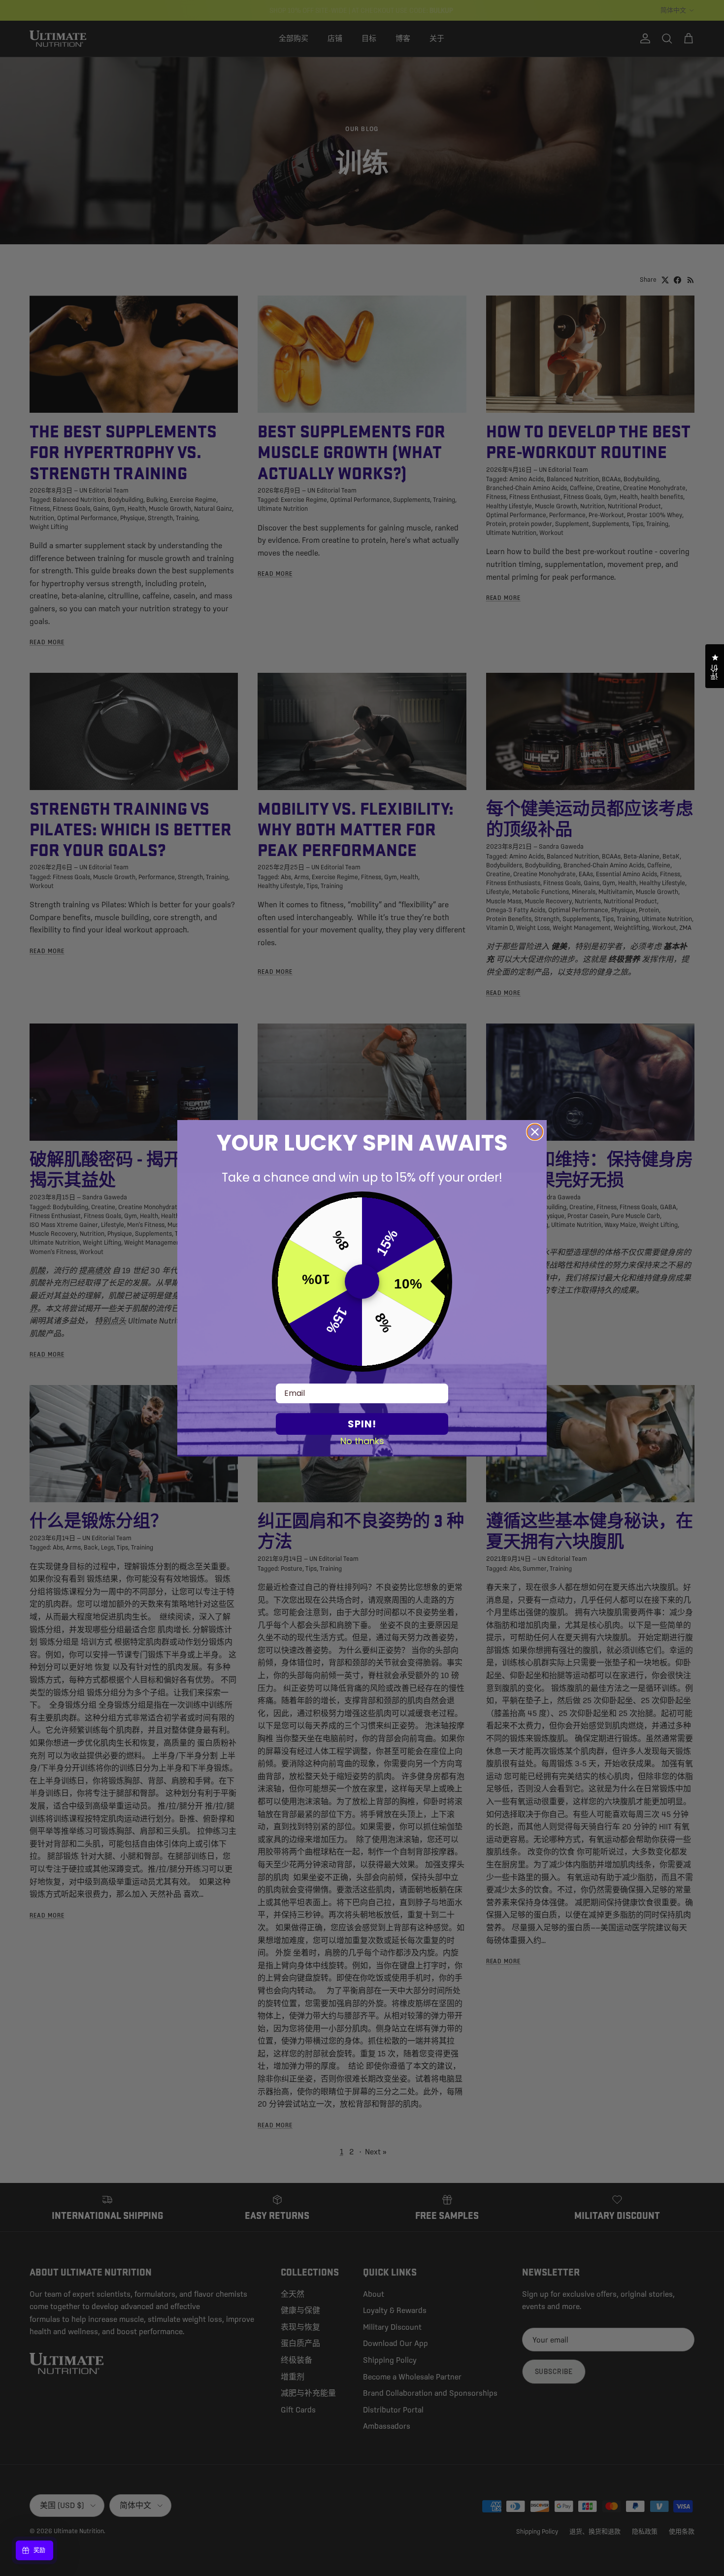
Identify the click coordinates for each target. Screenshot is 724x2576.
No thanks (362, 1441)
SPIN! (362, 1424)
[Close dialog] (535, 1132)
